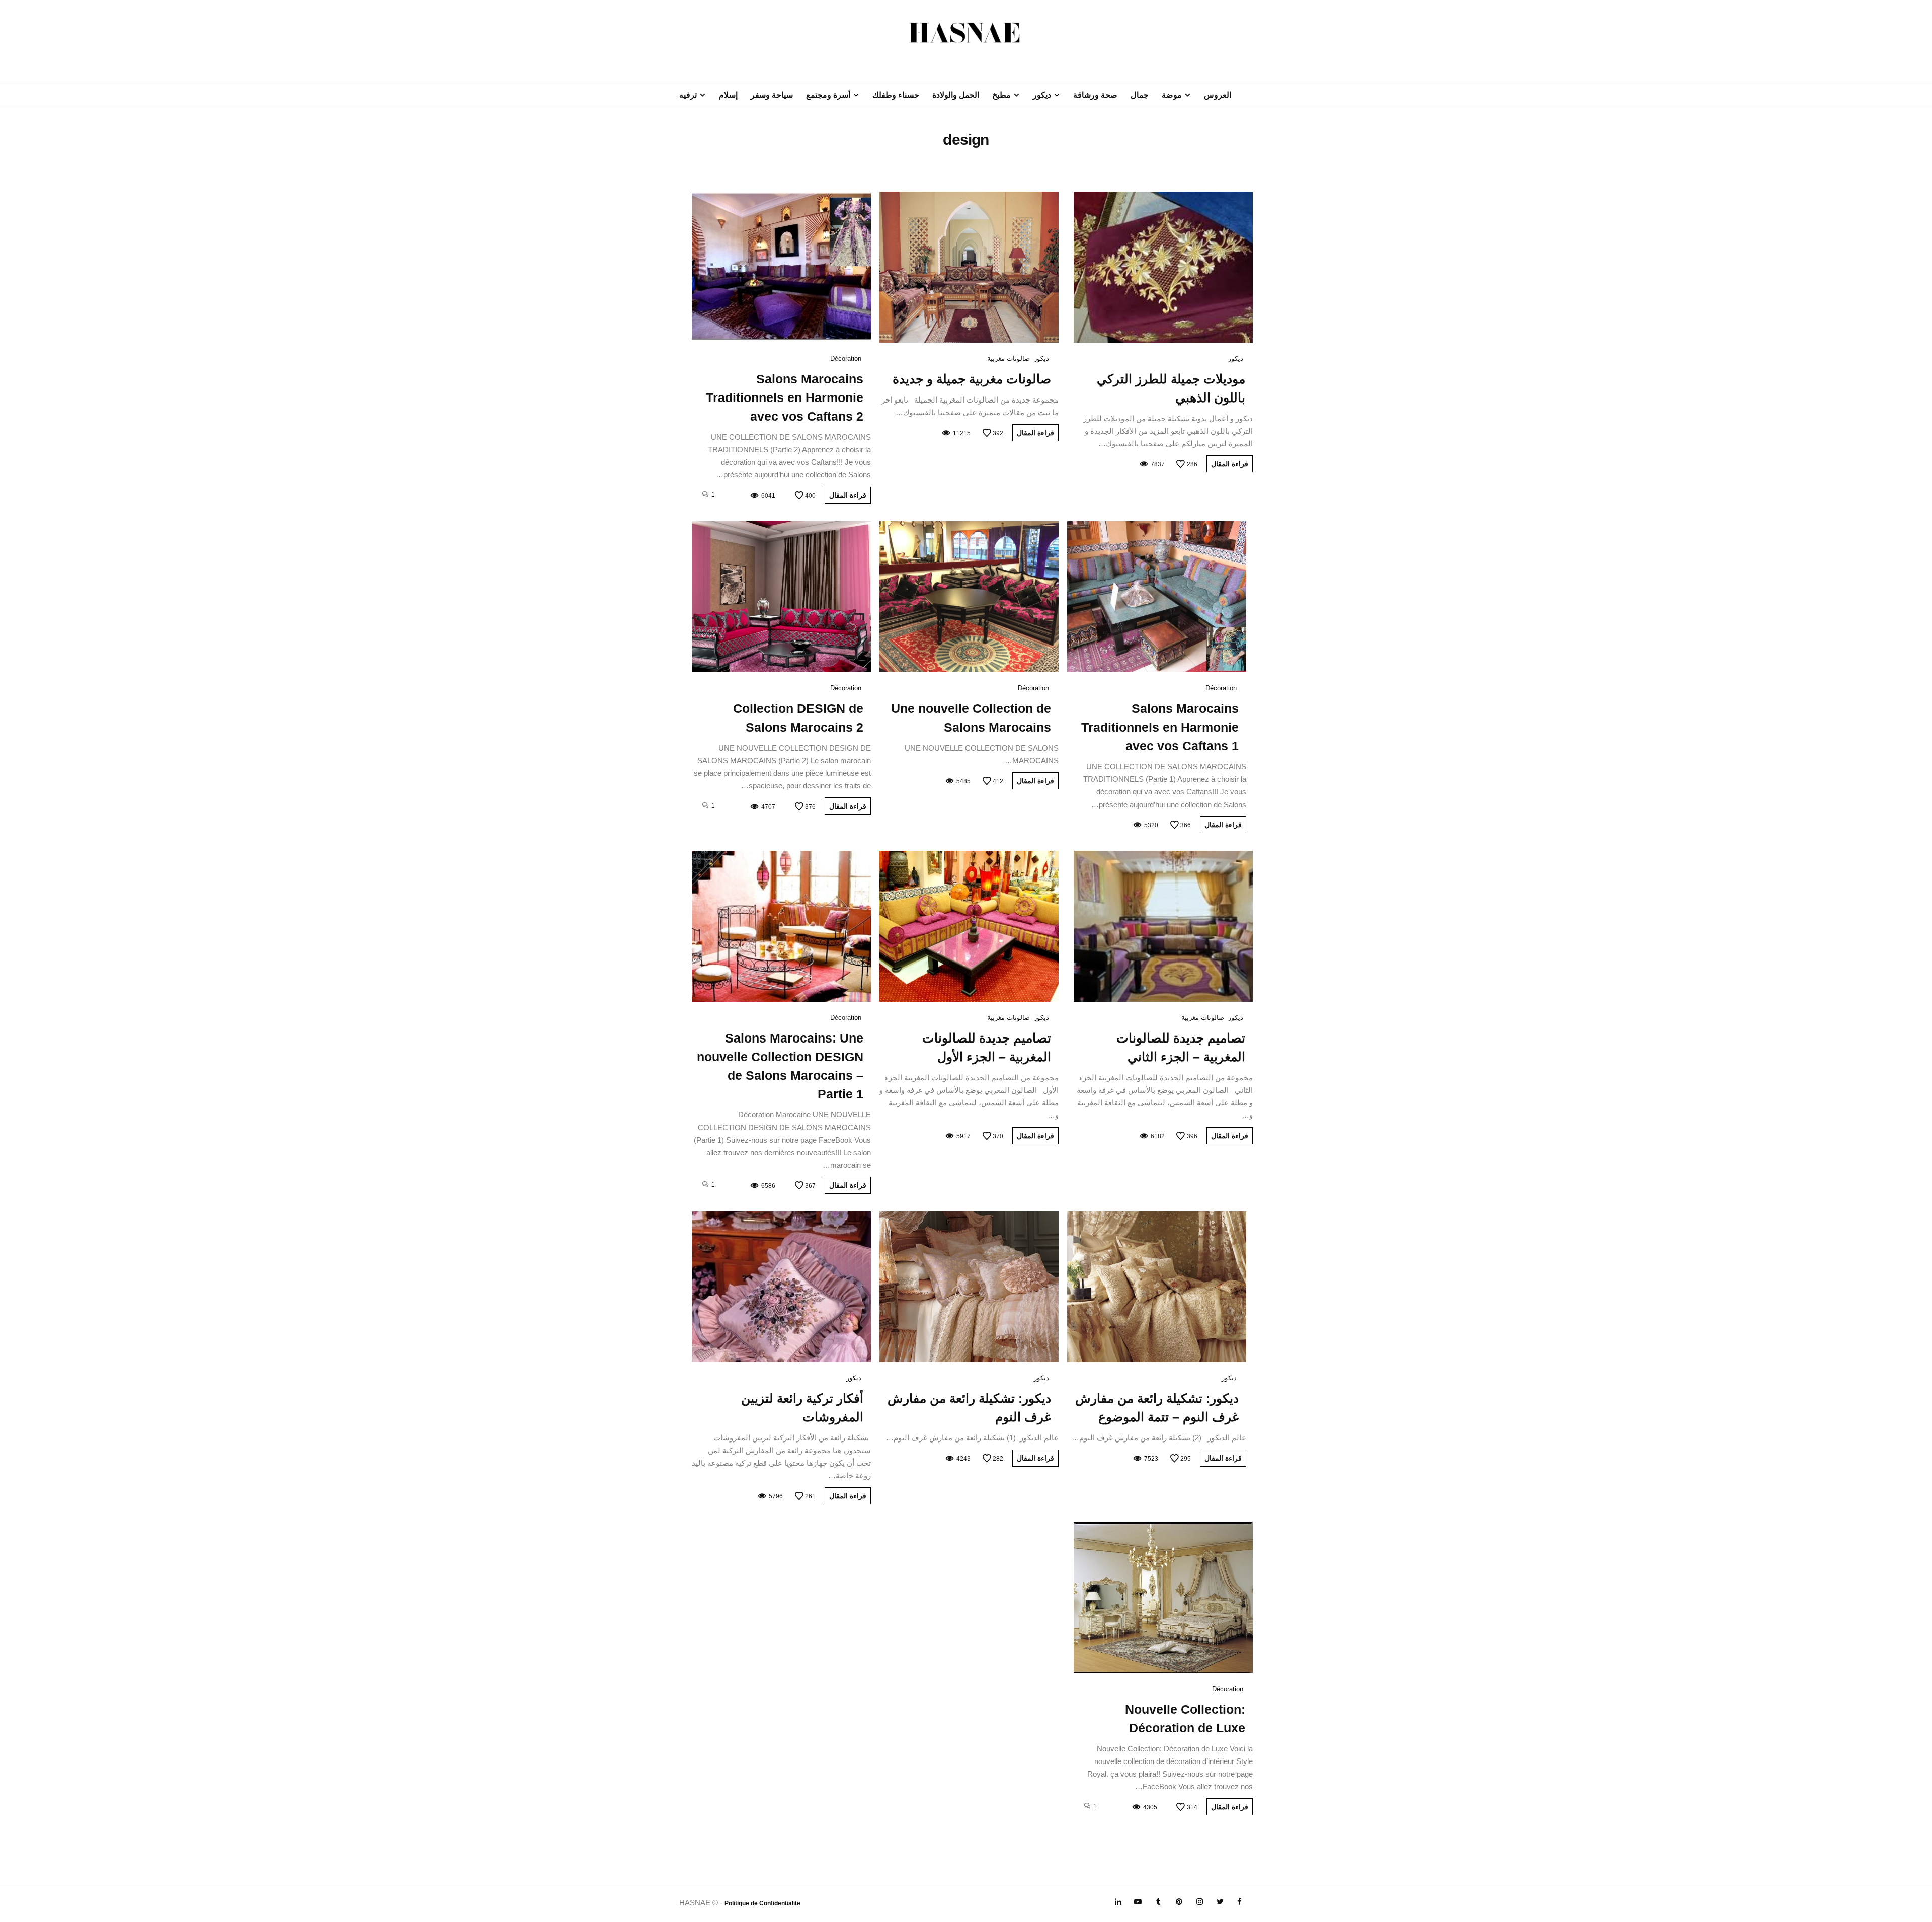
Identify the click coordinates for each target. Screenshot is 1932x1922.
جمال (1140, 95)
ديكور (1042, 95)
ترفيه (688, 95)
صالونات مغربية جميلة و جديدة (972, 379)
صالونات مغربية (1009, 358)
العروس (1218, 95)
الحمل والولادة (956, 95)
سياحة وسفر (772, 95)
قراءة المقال (1230, 464)
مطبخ (1001, 95)
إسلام (728, 95)
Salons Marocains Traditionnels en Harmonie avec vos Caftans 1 (1160, 727)
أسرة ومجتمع (828, 95)
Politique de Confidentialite (762, 1903)
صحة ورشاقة (1095, 95)
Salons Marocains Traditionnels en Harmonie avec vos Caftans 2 (785, 397)
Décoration (846, 358)
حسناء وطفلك (896, 95)
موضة (1172, 95)
